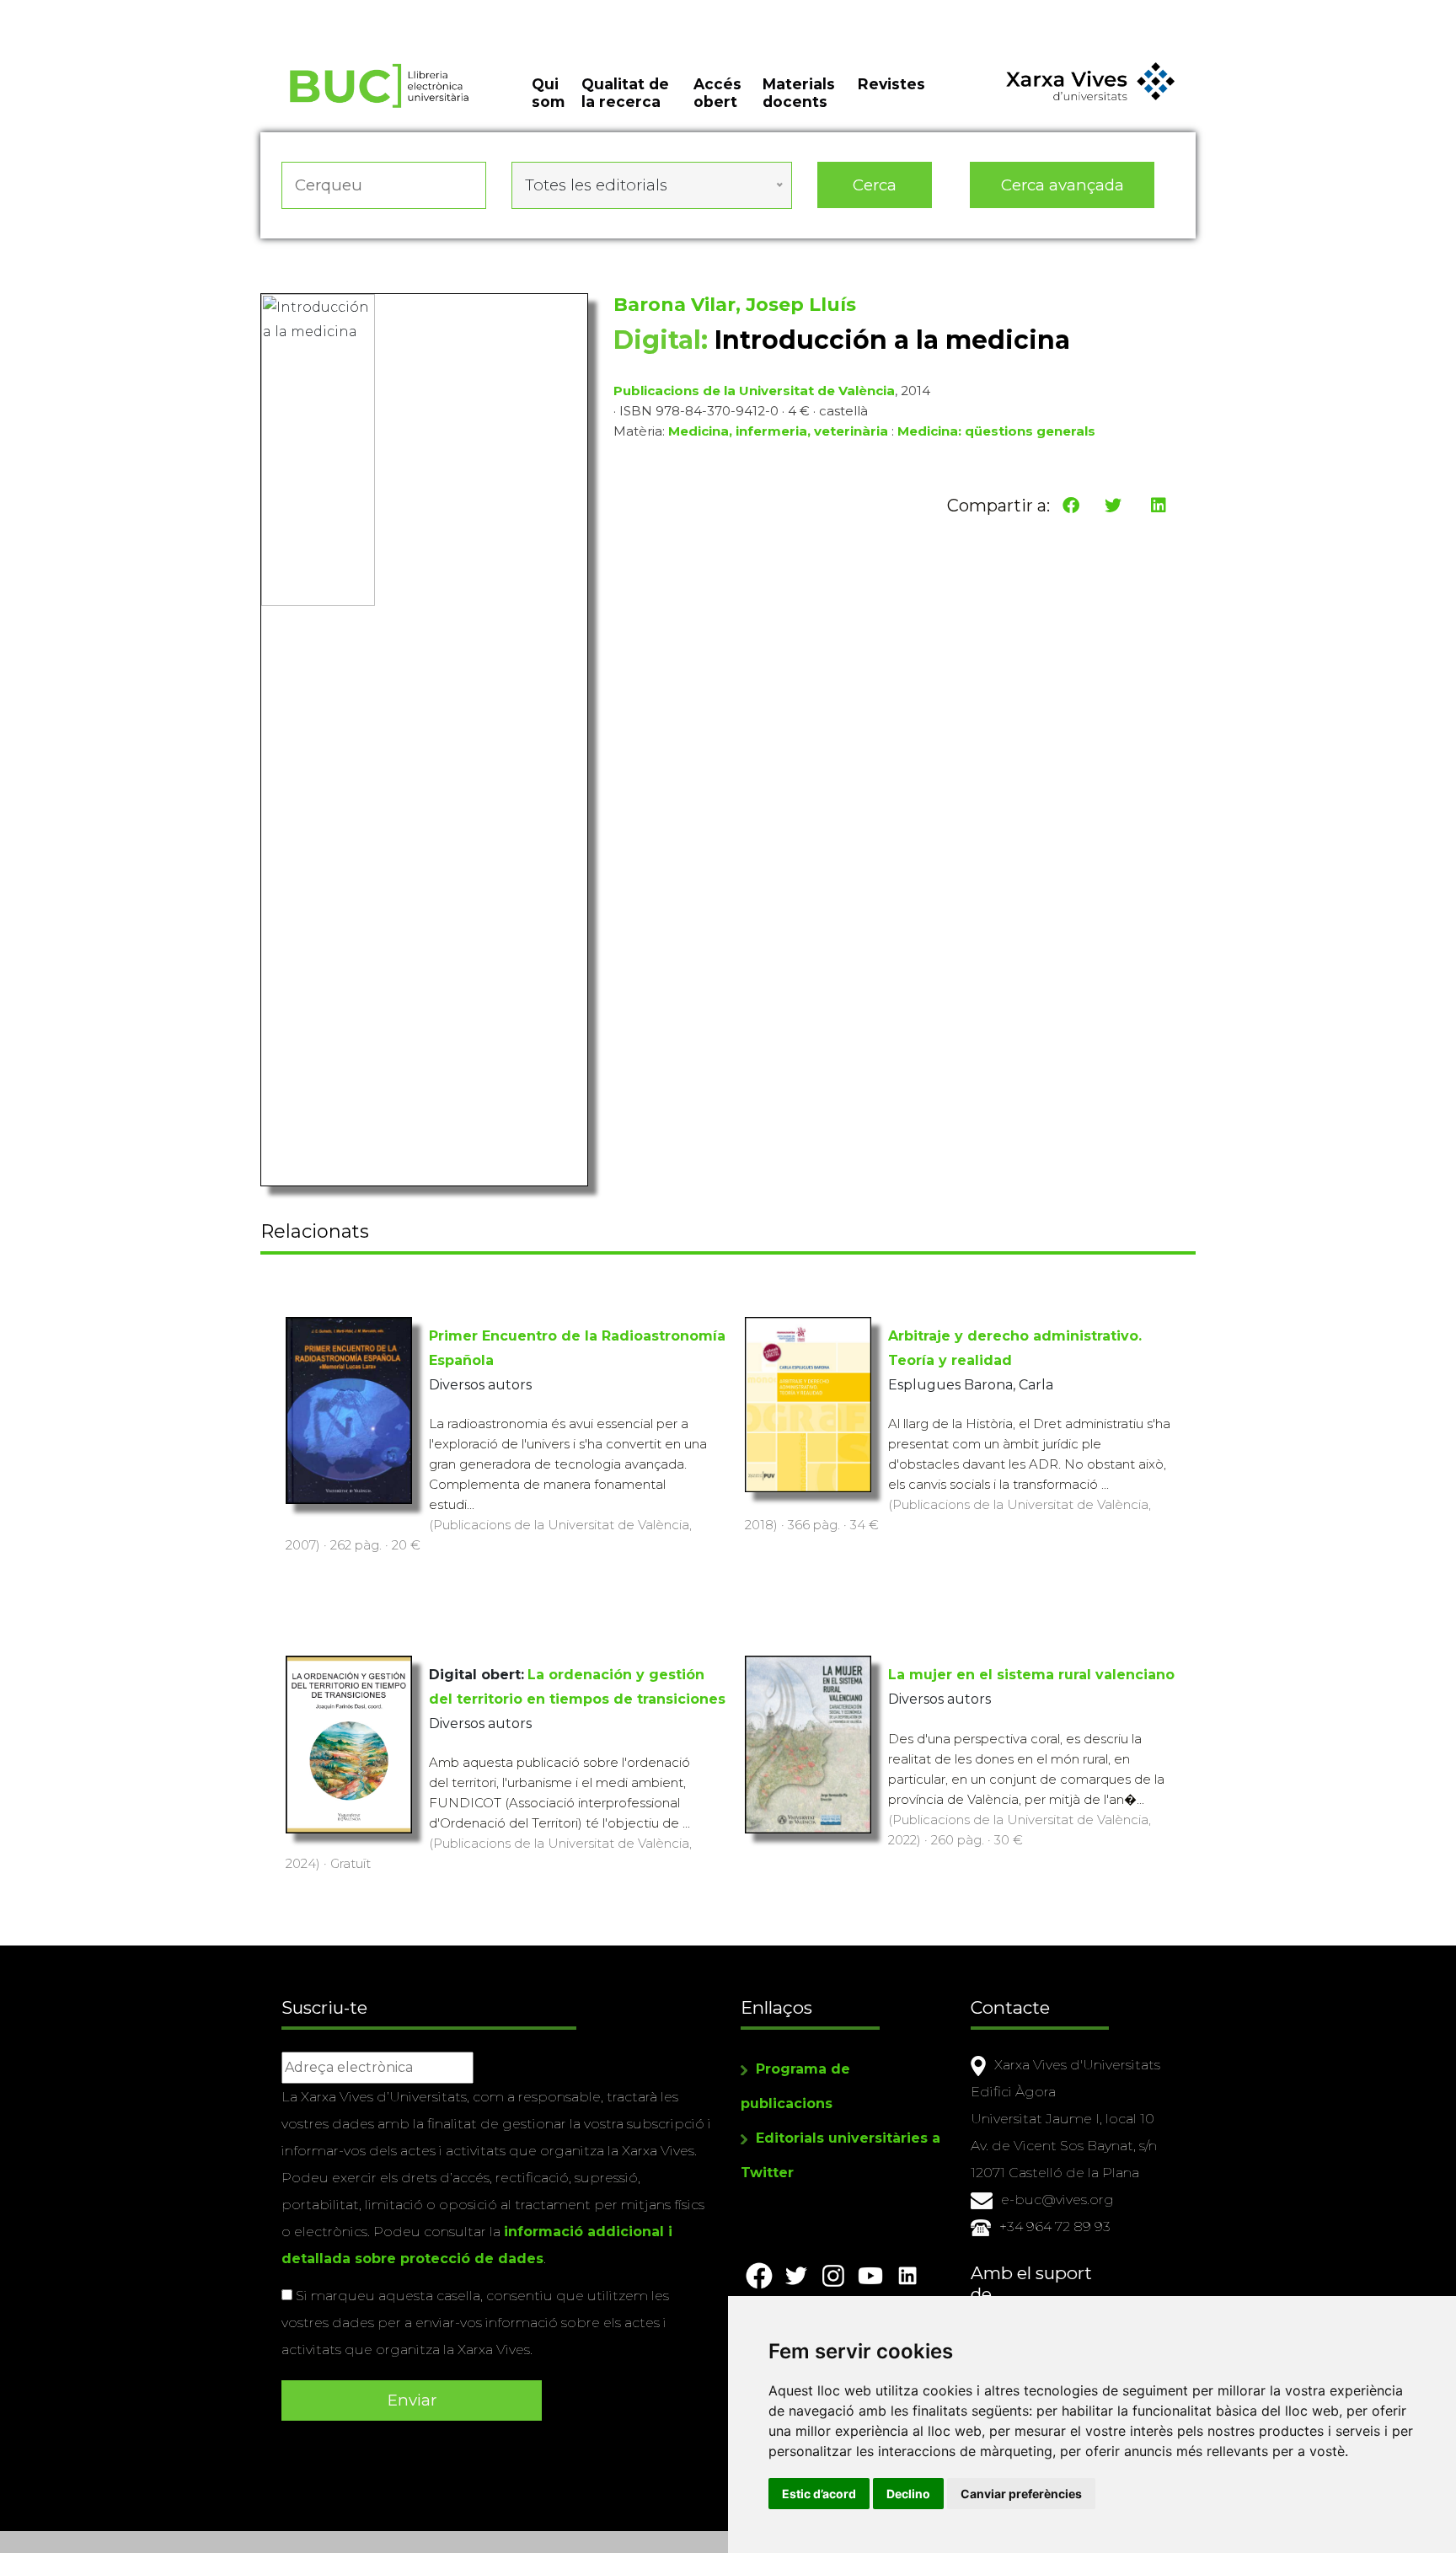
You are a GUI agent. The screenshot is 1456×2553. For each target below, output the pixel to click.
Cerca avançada (1063, 185)
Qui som (548, 93)
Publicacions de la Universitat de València (754, 391)
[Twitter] (1113, 506)
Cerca (875, 185)
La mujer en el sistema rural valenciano (1031, 1675)
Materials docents (799, 93)
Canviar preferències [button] (1021, 2494)
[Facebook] (1071, 506)
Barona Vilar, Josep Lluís (735, 305)
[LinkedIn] (1159, 506)
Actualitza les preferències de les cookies (160, 11)
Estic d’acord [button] (819, 2494)
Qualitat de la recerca (625, 93)
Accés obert (717, 93)
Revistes (891, 84)
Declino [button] (908, 2494)
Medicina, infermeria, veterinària (778, 431)
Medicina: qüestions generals (996, 431)
